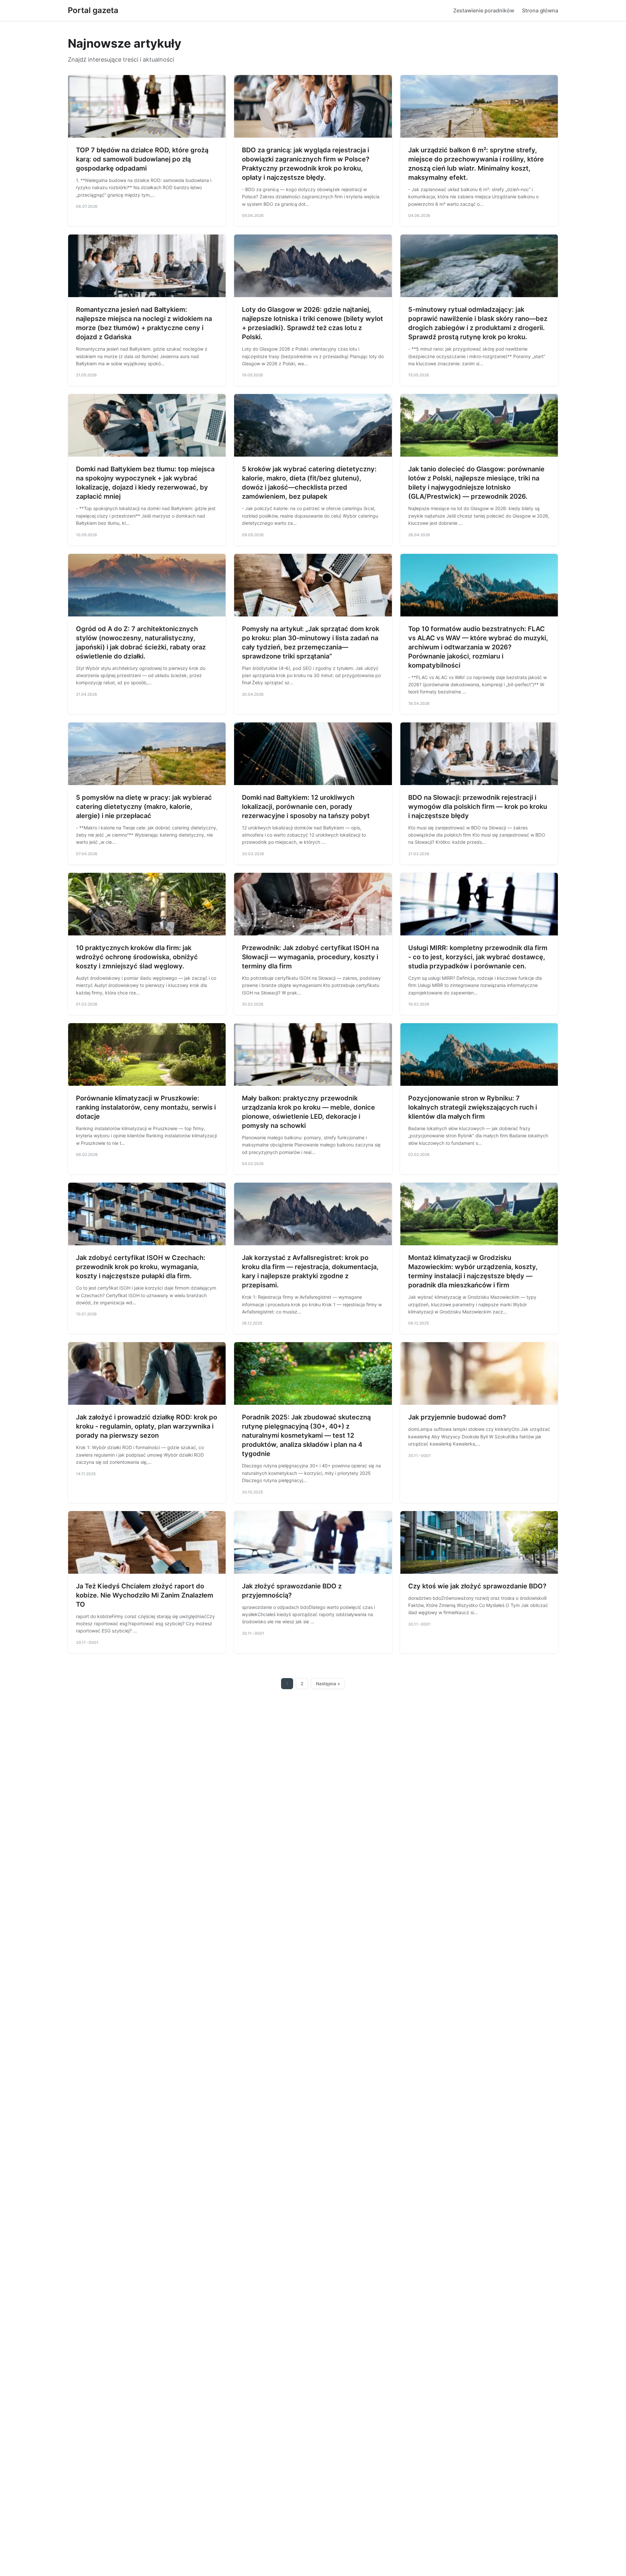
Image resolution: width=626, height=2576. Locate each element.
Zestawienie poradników (484, 10)
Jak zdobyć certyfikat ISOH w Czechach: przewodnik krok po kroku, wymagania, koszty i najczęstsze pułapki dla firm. (141, 1267)
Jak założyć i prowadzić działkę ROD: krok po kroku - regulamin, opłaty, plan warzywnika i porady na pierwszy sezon (147, 1426)
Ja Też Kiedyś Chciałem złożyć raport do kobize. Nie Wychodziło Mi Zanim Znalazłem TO (145, 1595)
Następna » (328, 1684)
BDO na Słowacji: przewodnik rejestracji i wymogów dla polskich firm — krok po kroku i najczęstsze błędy (478, 807)
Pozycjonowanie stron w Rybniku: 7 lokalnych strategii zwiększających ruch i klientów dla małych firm (473, 1107)
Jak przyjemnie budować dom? (457, 1417)
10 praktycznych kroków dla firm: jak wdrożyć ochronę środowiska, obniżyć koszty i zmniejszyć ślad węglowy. (137, 957)
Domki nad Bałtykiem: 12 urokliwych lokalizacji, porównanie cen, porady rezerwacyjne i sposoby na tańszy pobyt (306, 807)
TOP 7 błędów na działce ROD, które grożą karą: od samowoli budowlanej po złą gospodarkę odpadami (142, 159)
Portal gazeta (93, 10)
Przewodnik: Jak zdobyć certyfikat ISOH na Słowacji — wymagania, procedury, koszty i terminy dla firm (310, 957)
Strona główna (540, 10)
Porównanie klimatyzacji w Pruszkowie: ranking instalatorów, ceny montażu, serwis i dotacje (146, 1107)
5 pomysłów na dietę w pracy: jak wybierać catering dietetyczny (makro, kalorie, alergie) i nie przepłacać (144, 807)
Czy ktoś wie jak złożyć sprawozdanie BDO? (477, 1586)
